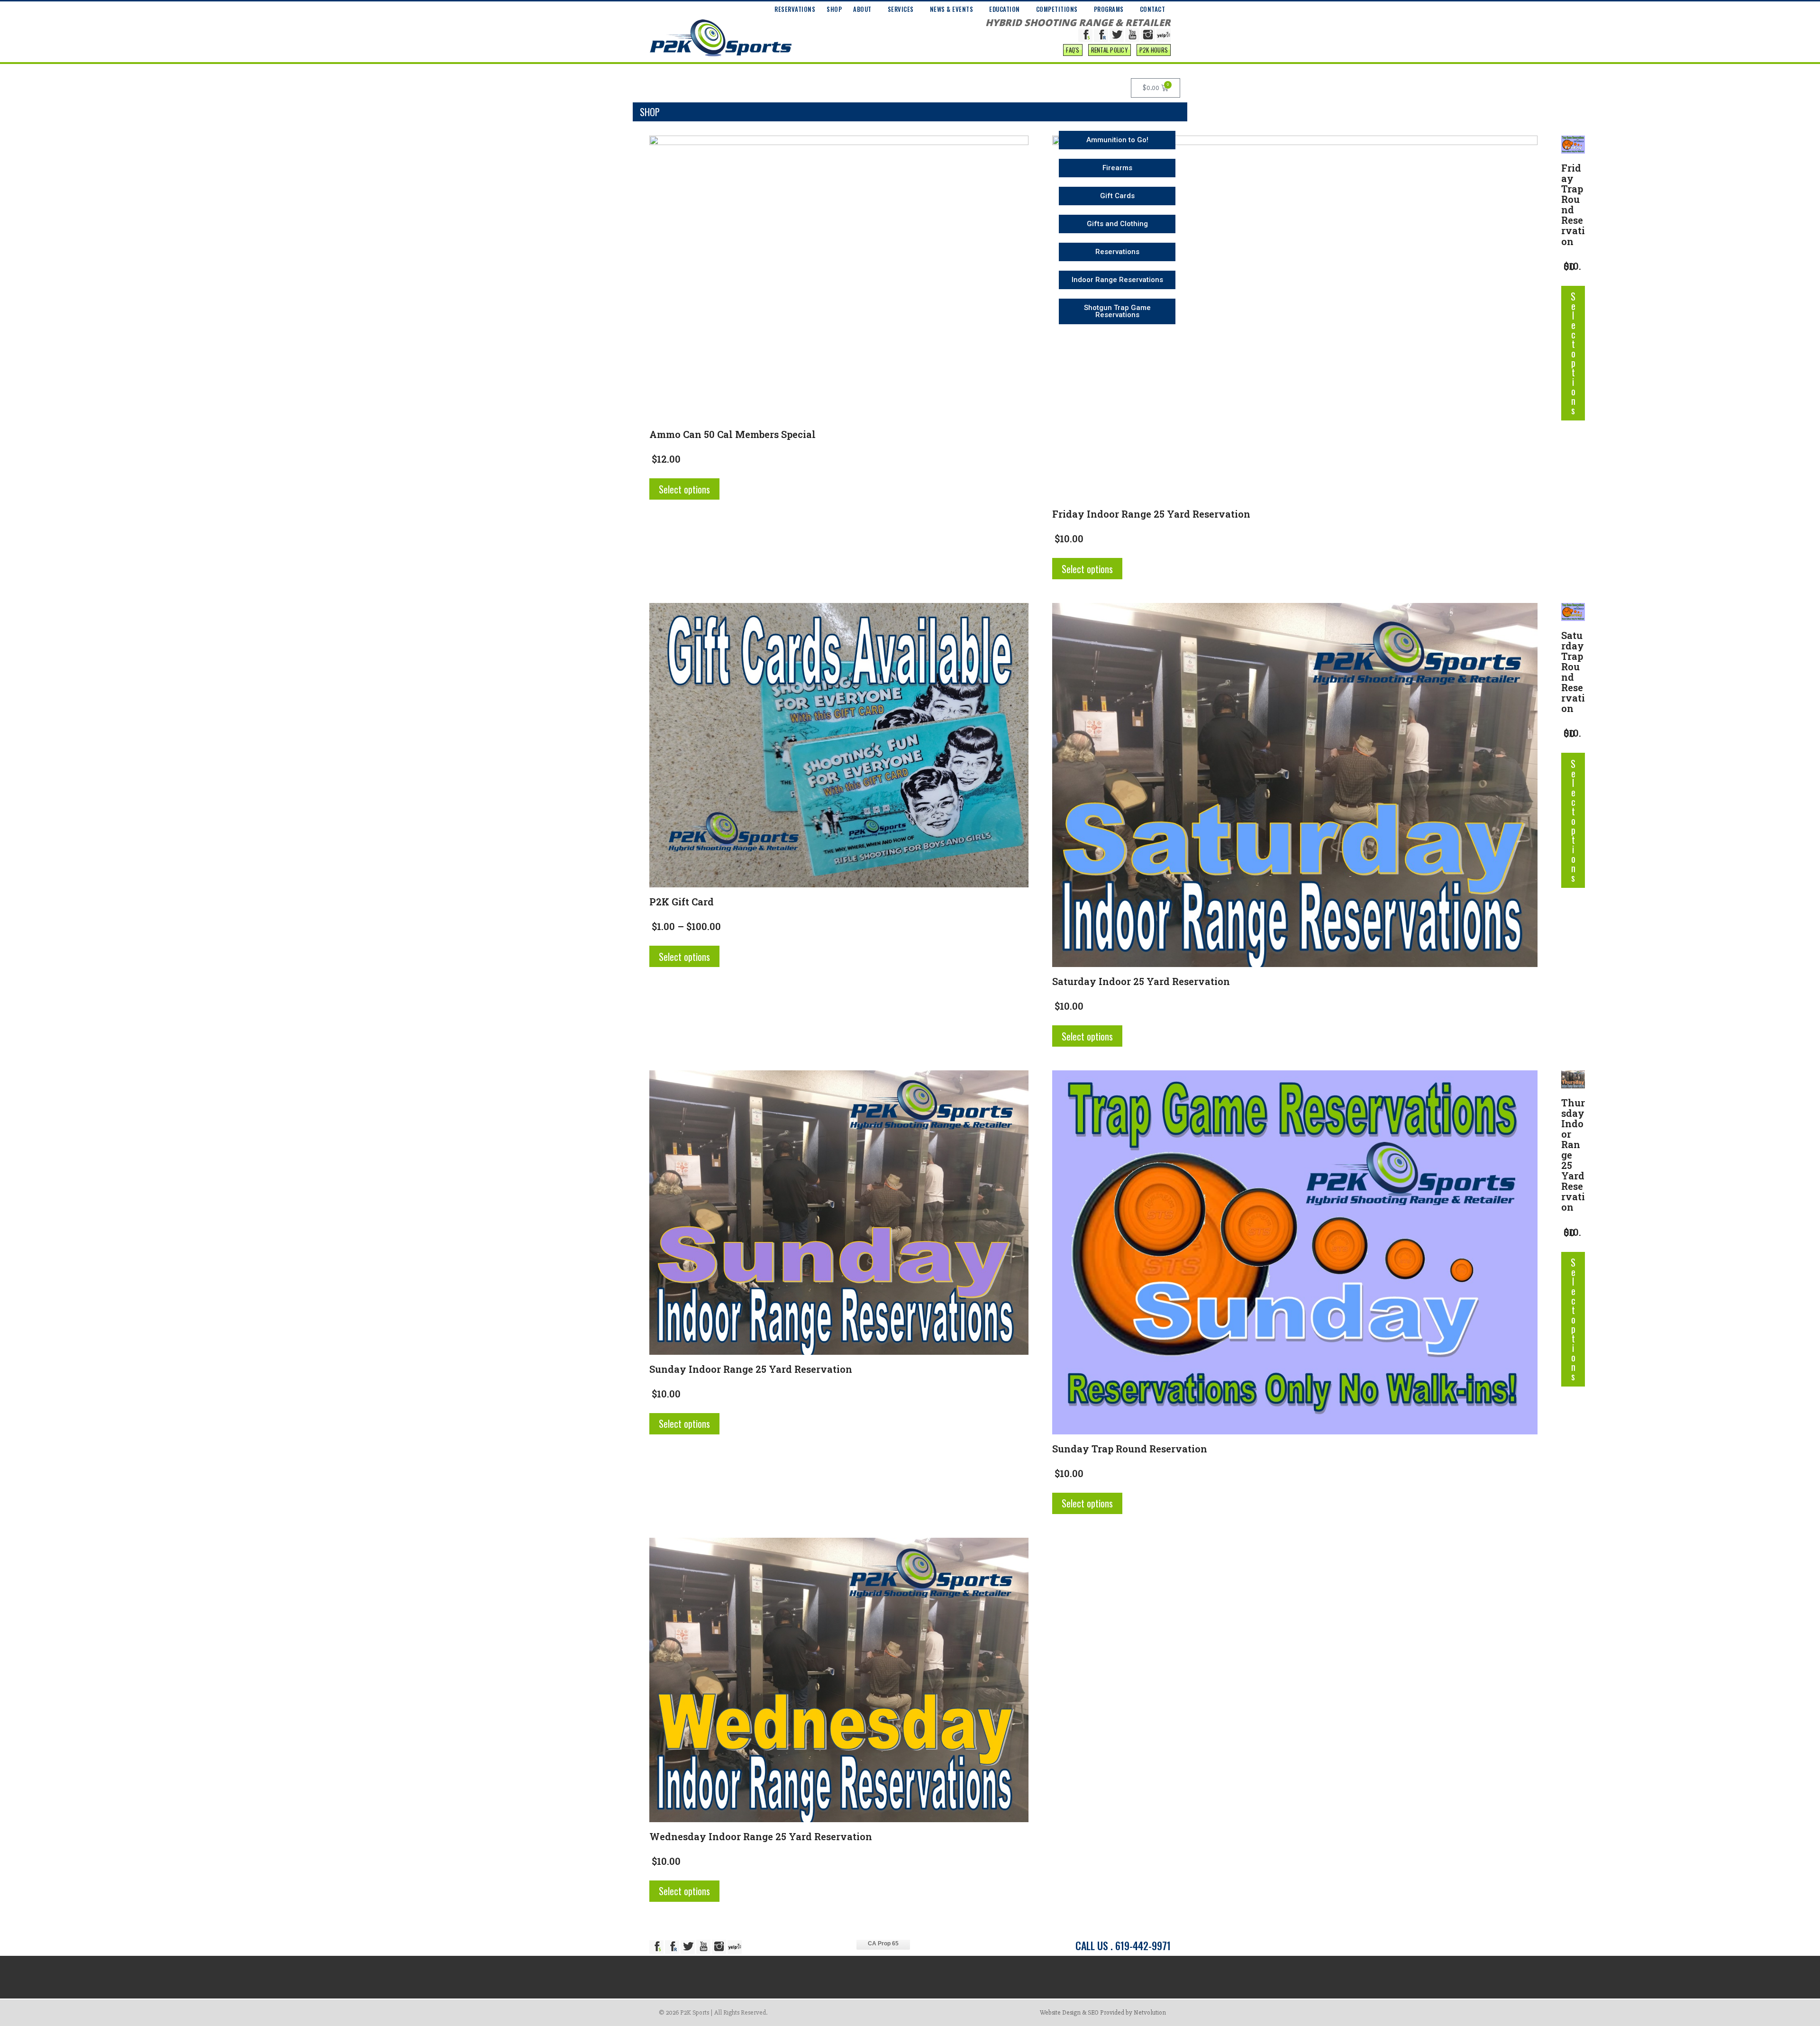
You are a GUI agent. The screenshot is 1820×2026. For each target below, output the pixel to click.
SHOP (834, 9)
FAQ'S (1073, 50)
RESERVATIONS (795, 9)
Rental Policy (1110, 50)
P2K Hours (1154, 50)
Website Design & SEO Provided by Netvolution (1103, 2012)
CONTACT (1153, 9)
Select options (684, 489)
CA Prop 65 (883, 1944)
